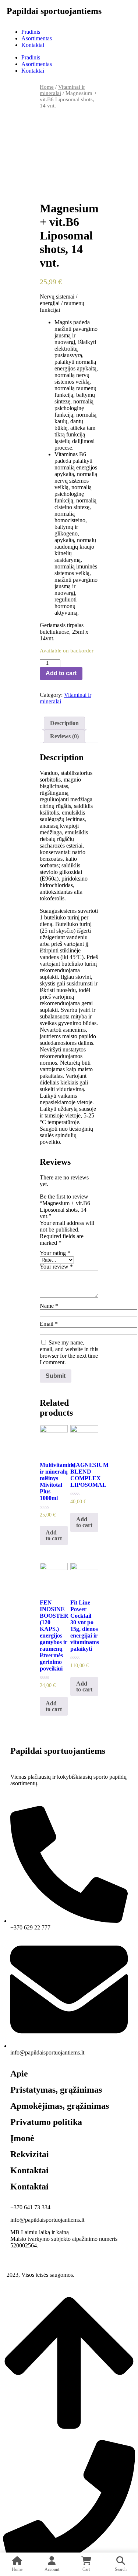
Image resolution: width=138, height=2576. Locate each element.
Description (64, 723)
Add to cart (61, 673)
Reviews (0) (64, 736)
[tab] (64, 723)
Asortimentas (37, 38)
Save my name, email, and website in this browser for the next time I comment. (69, 1352)
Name (49, 1306)
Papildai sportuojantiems (54, 11)
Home (47, 87)
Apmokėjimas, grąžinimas (60, 2106)
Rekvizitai (30, 2154)
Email (49, 1324)
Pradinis (31, 32)
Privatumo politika (46, 2122)
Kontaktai (33, 45)
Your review (56, 1267)
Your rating (55, 1253)
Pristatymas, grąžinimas (56, 2090)
